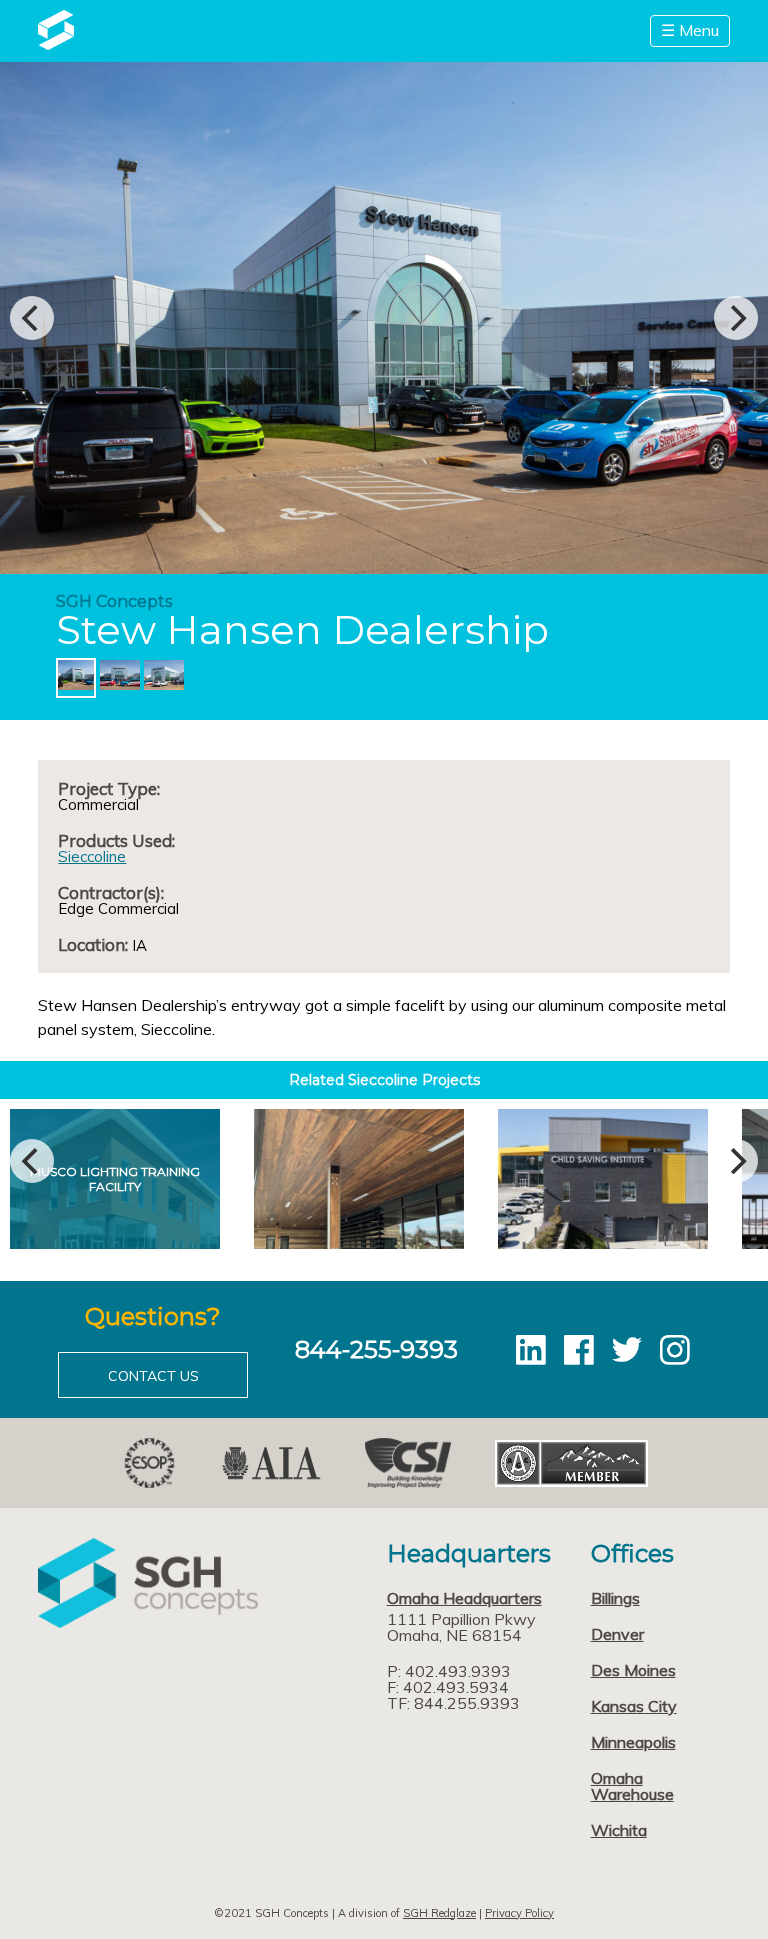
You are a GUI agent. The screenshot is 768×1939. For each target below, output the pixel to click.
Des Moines (633, 1670)
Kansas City (634, 1706)
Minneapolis (633, 1742)
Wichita (619, 1830)
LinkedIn (531, 1350)
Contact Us (153, 1376)
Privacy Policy (519, 1913)
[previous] (32, 318)
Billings (615, 1598)
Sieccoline (92, 856)
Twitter (627, 1350)
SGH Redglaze (439, 1913)
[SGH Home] (55, 44)
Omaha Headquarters (464, 1598)
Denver (617, 1634)
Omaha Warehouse (632, 1786)
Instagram (675, 1350)
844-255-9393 (376, 1349)
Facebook (579, 1350)
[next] (736, 318)
